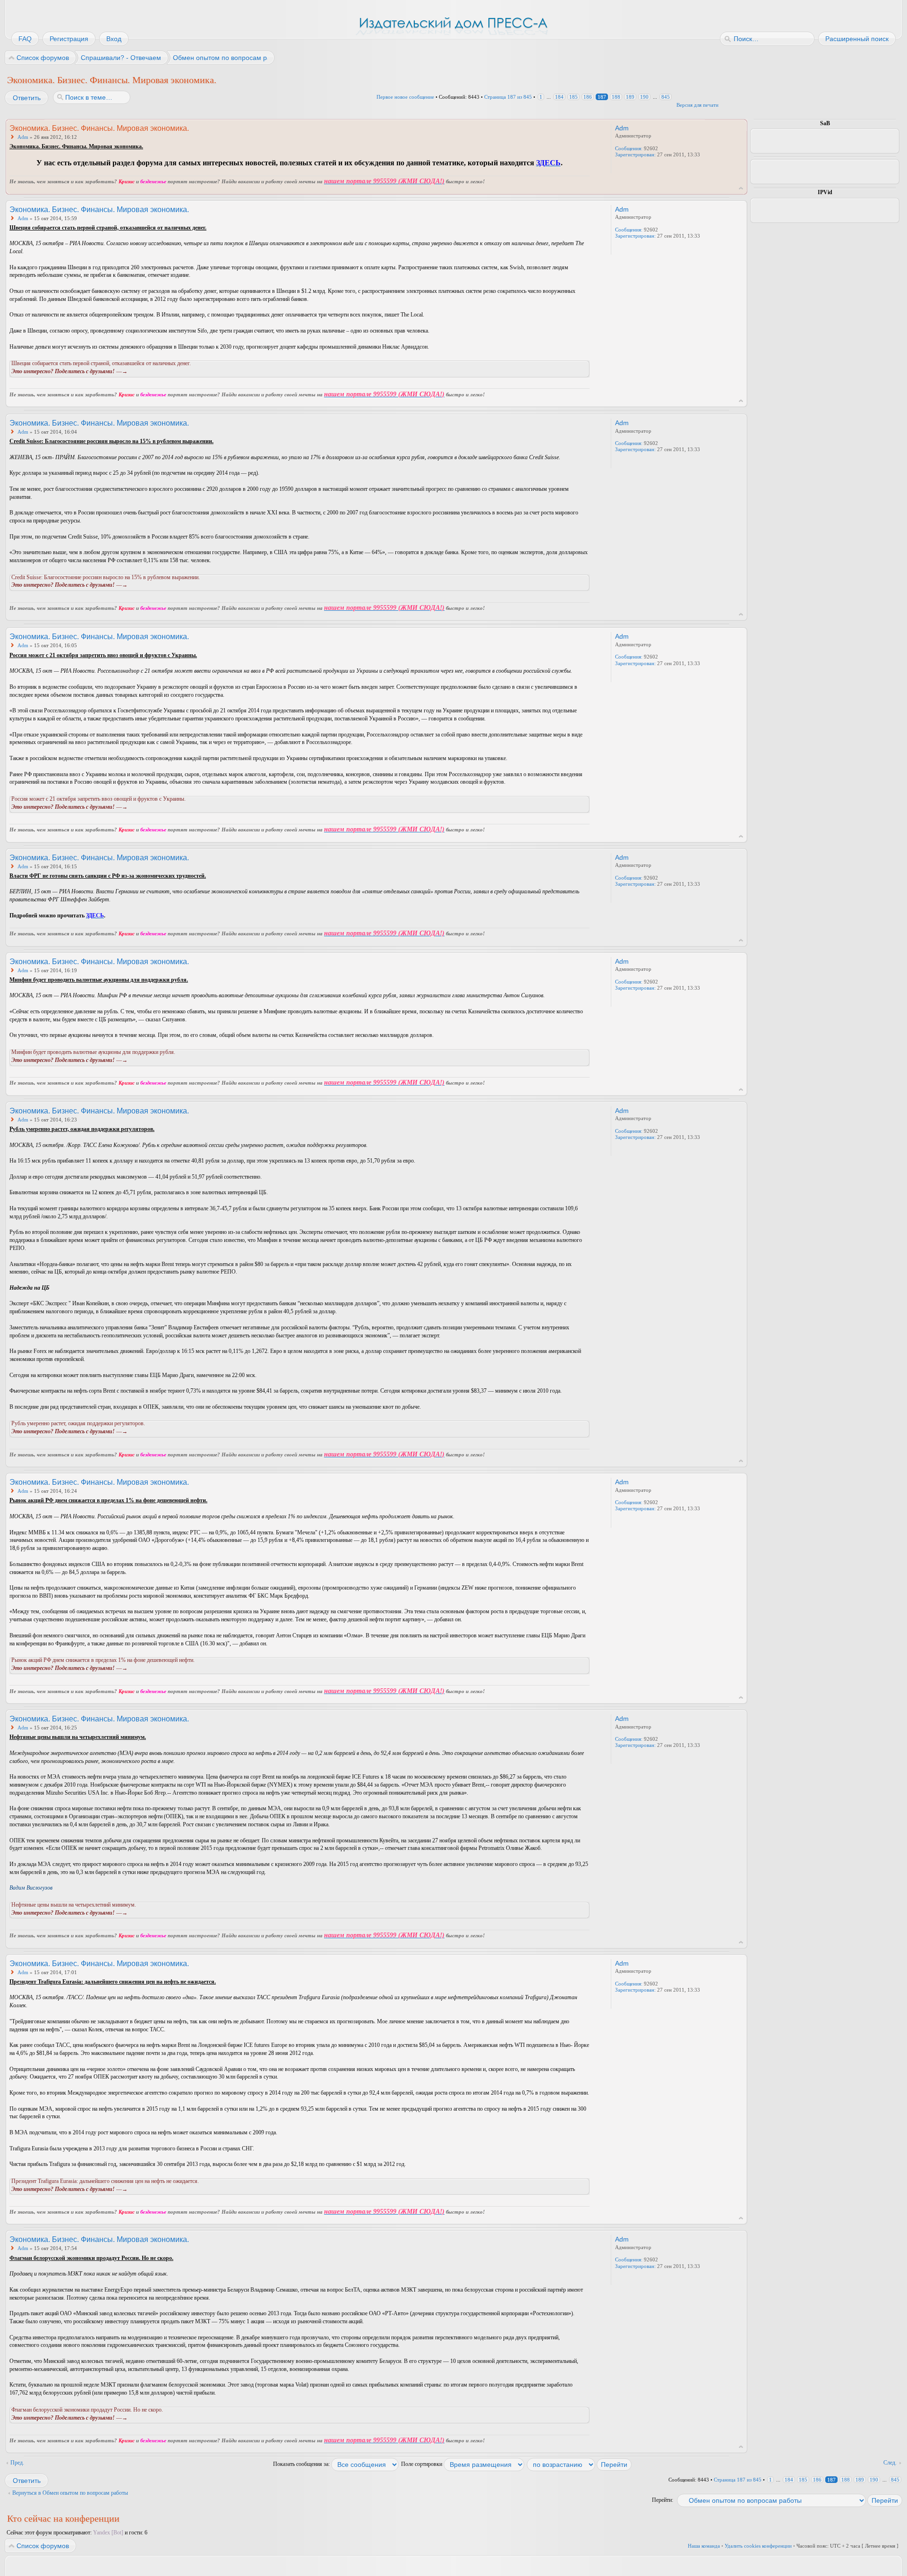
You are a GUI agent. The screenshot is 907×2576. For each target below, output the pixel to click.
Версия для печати (697, 105)
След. (890, 2463)
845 (666, 97)
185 (573, 97)
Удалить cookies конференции (758, 2546)
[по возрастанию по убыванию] (580, 2464)
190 (644, 97)
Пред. (17, 2463)
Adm (23, 137)
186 (588, 97)
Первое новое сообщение (405, 97)
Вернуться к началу (741, 188)
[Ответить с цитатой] (564, 128)
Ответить (27, 98)
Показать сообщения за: (302, 2464)
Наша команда (704, 2546)
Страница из (508, 97)
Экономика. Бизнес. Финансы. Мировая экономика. (112, 80)
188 (616, 97)
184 (559, 97)
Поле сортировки (422, 2464)
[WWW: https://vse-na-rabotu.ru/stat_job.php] (620, 167)
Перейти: (663, 2500)
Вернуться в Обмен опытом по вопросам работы (70, 2493)
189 (630, 97)
